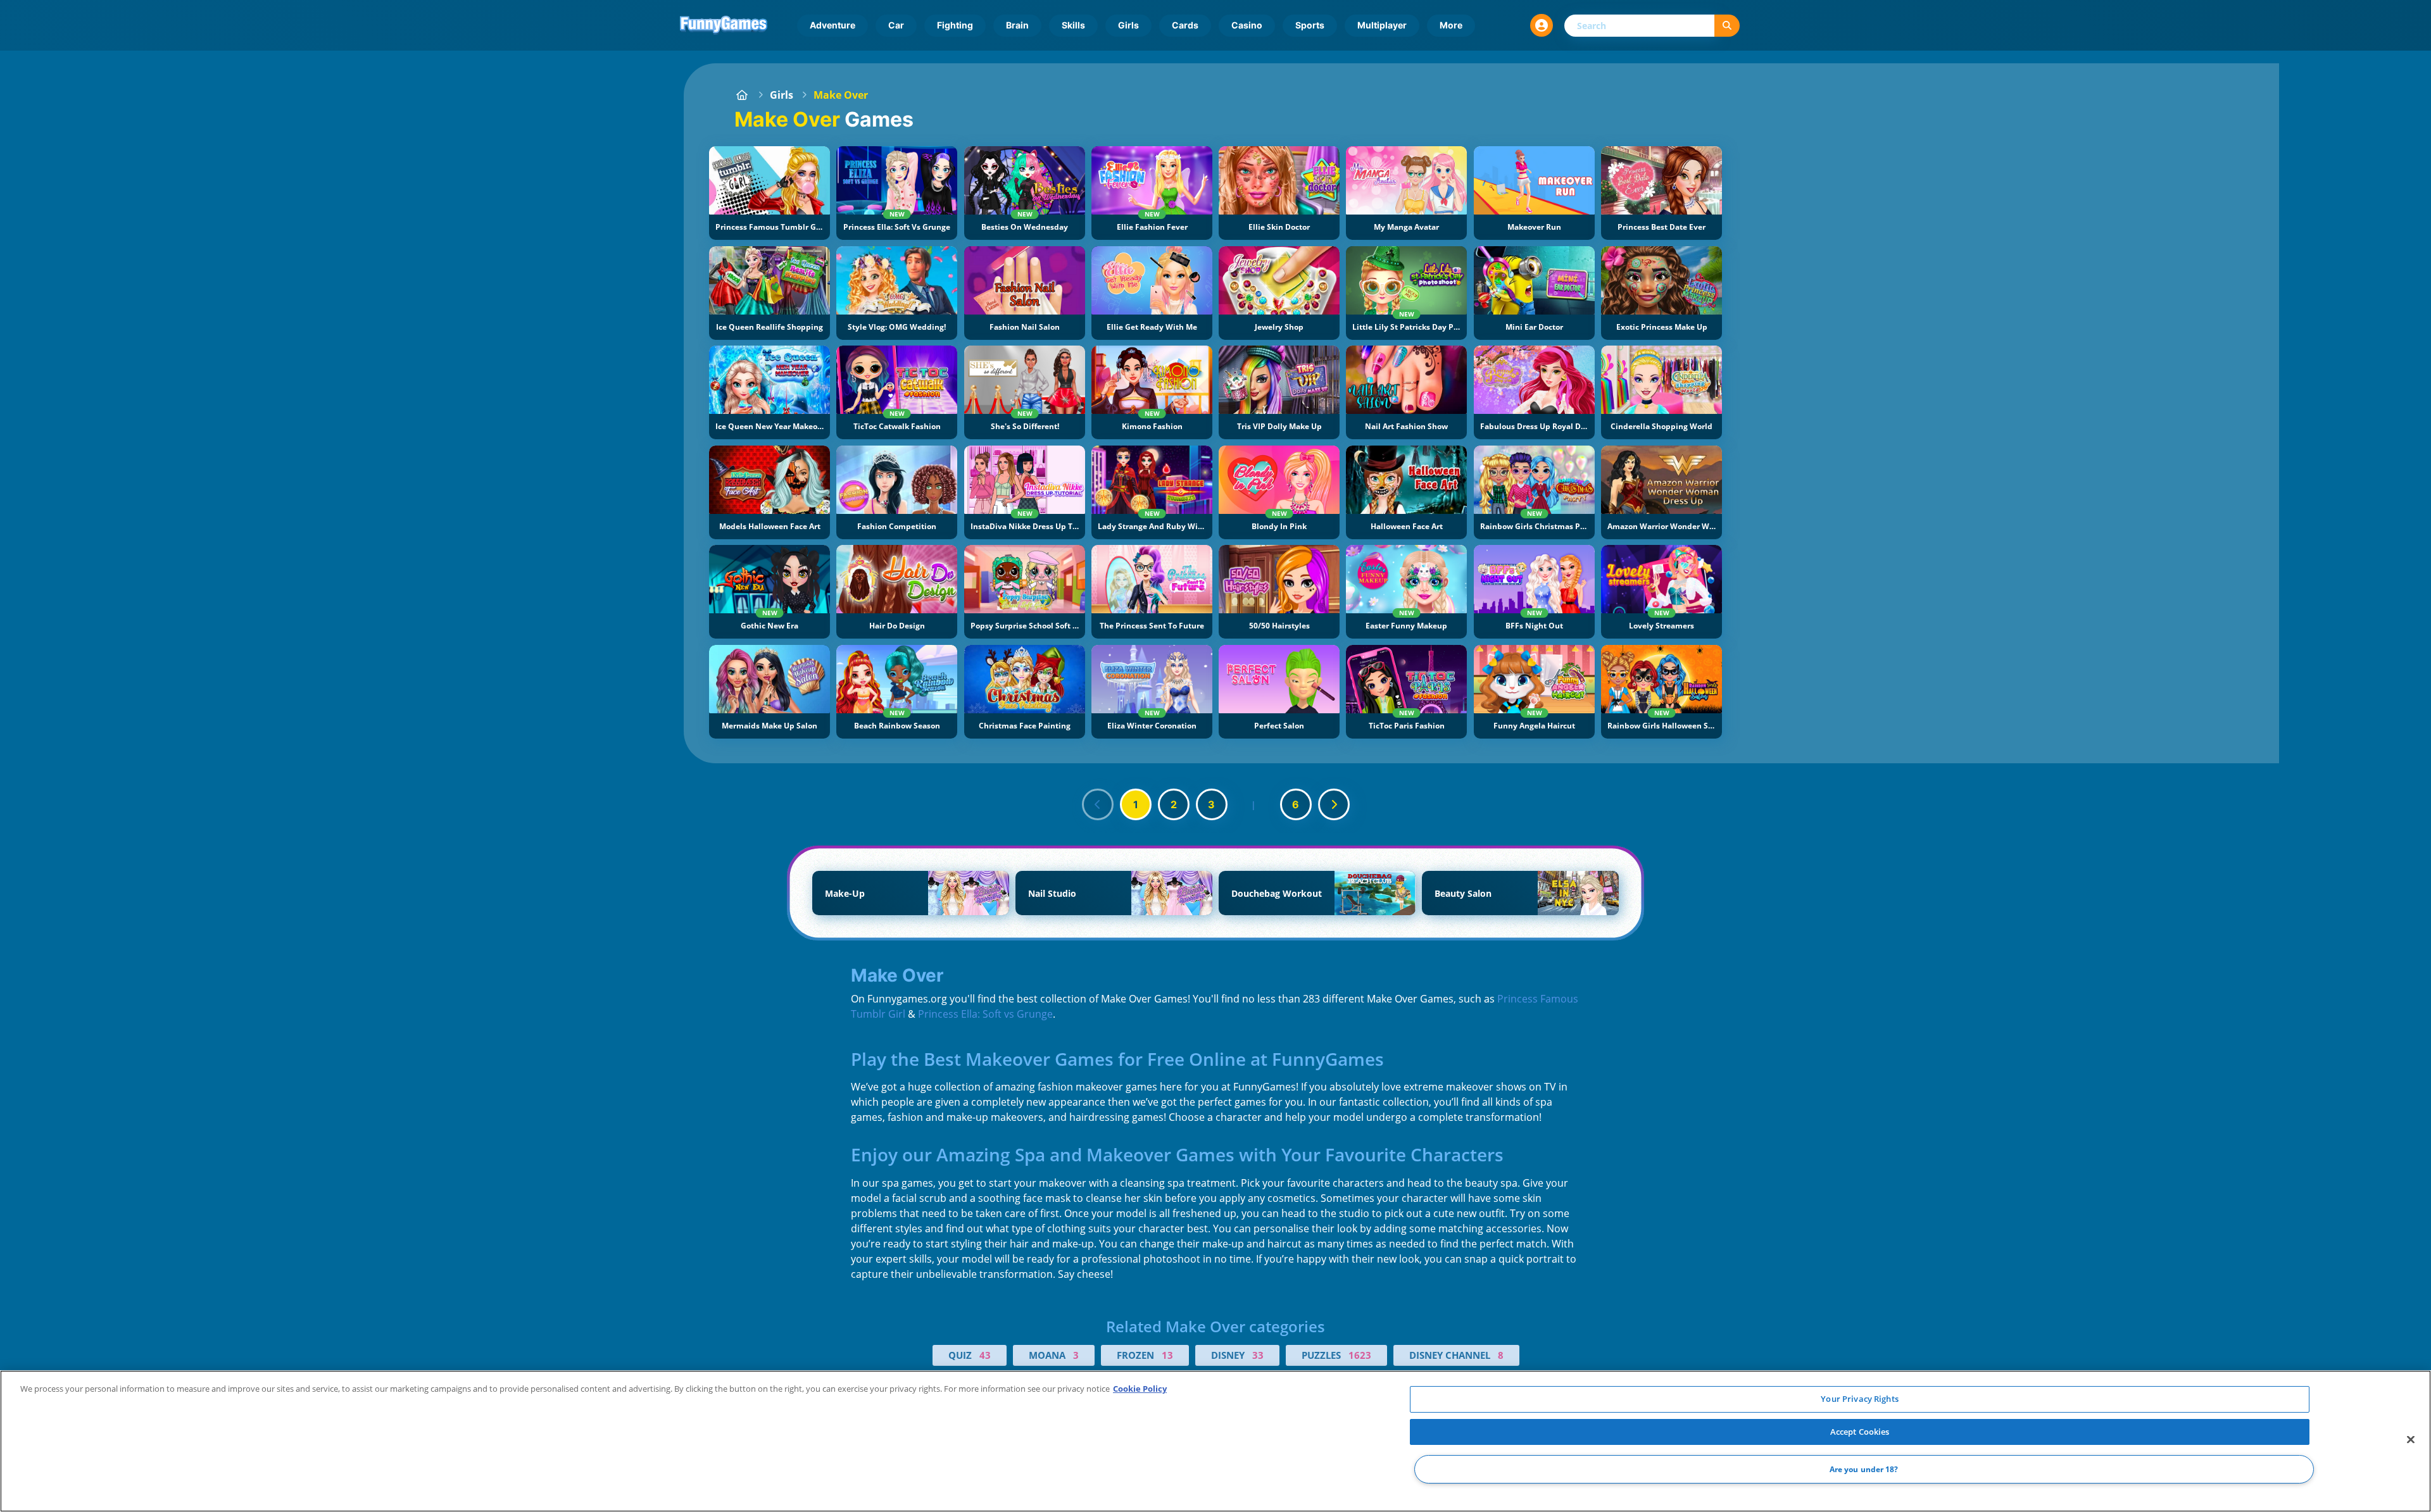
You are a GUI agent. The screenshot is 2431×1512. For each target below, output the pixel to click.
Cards (1185, 25)
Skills (1073, 25)
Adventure (832, 25)
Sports (1310, 25)
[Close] (2411, 1440)
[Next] (1334, 804)
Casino (1247, 25)
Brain (1017, 25)
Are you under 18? (1864, 1469)
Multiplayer (1382, 25)
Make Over (841, 95)
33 (1258, 1355)
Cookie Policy (1140, 1389)
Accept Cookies (1860, 1432)
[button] (1542, 25)
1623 (1360, 1355)
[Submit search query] (1727, 26)
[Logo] (724, 25)
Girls (1128, 25)
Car (896, 25)
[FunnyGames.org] (742, 95)
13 (1167, 1355)
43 (985, 1355)
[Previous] (1098, 804)
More (1451, 25)
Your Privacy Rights (1859, 1399)
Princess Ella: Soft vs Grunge (985, 1014)
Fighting (955, 25)
